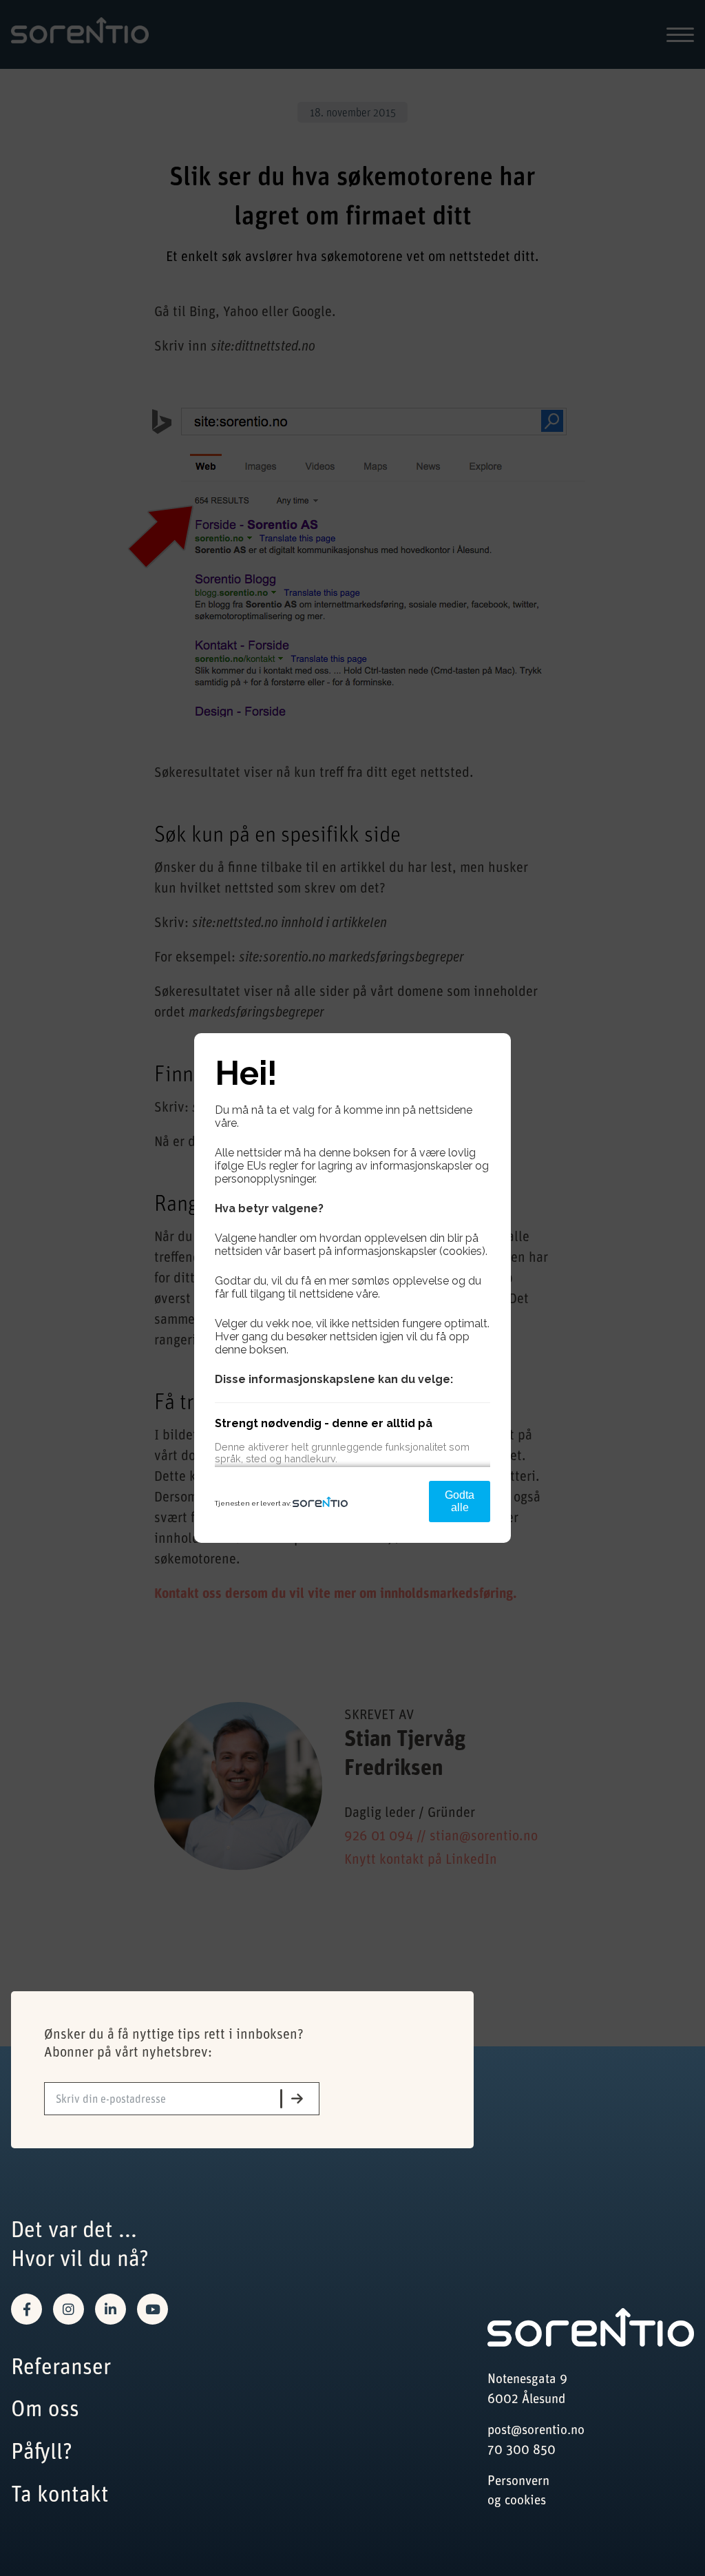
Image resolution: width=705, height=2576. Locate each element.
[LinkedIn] (111, 2309)
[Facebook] (27, 2309)
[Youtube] (152, 2309)
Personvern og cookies (518, 2490)
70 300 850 (522, 2449)
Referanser (61, 2366)
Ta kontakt (60, 2493)
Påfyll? (42, 2450)
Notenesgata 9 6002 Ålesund (527, 2388)
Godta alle (460, 1501)
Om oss (45, 2408)
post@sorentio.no (536, 2429)
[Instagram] (69, 2309)
